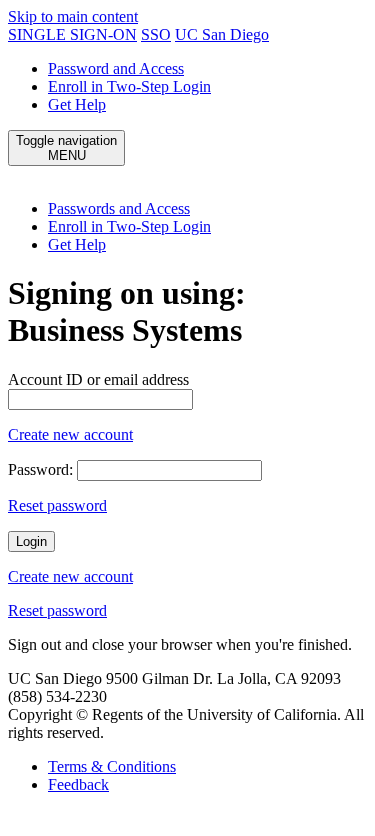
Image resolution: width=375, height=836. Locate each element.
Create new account (70, 434)
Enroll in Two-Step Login (129, 86)
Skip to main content (73, 16)
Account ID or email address (98, 379)
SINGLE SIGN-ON (72, 34)
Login (31, 541)
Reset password (57, 505)
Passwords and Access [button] (119, 208)
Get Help (77, 104)
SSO (156, 34)
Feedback (78, 784)
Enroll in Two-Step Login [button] (129, 226)
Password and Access (116, 68)
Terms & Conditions (112, 766)
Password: (40, 469)
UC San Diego (222, 34)
